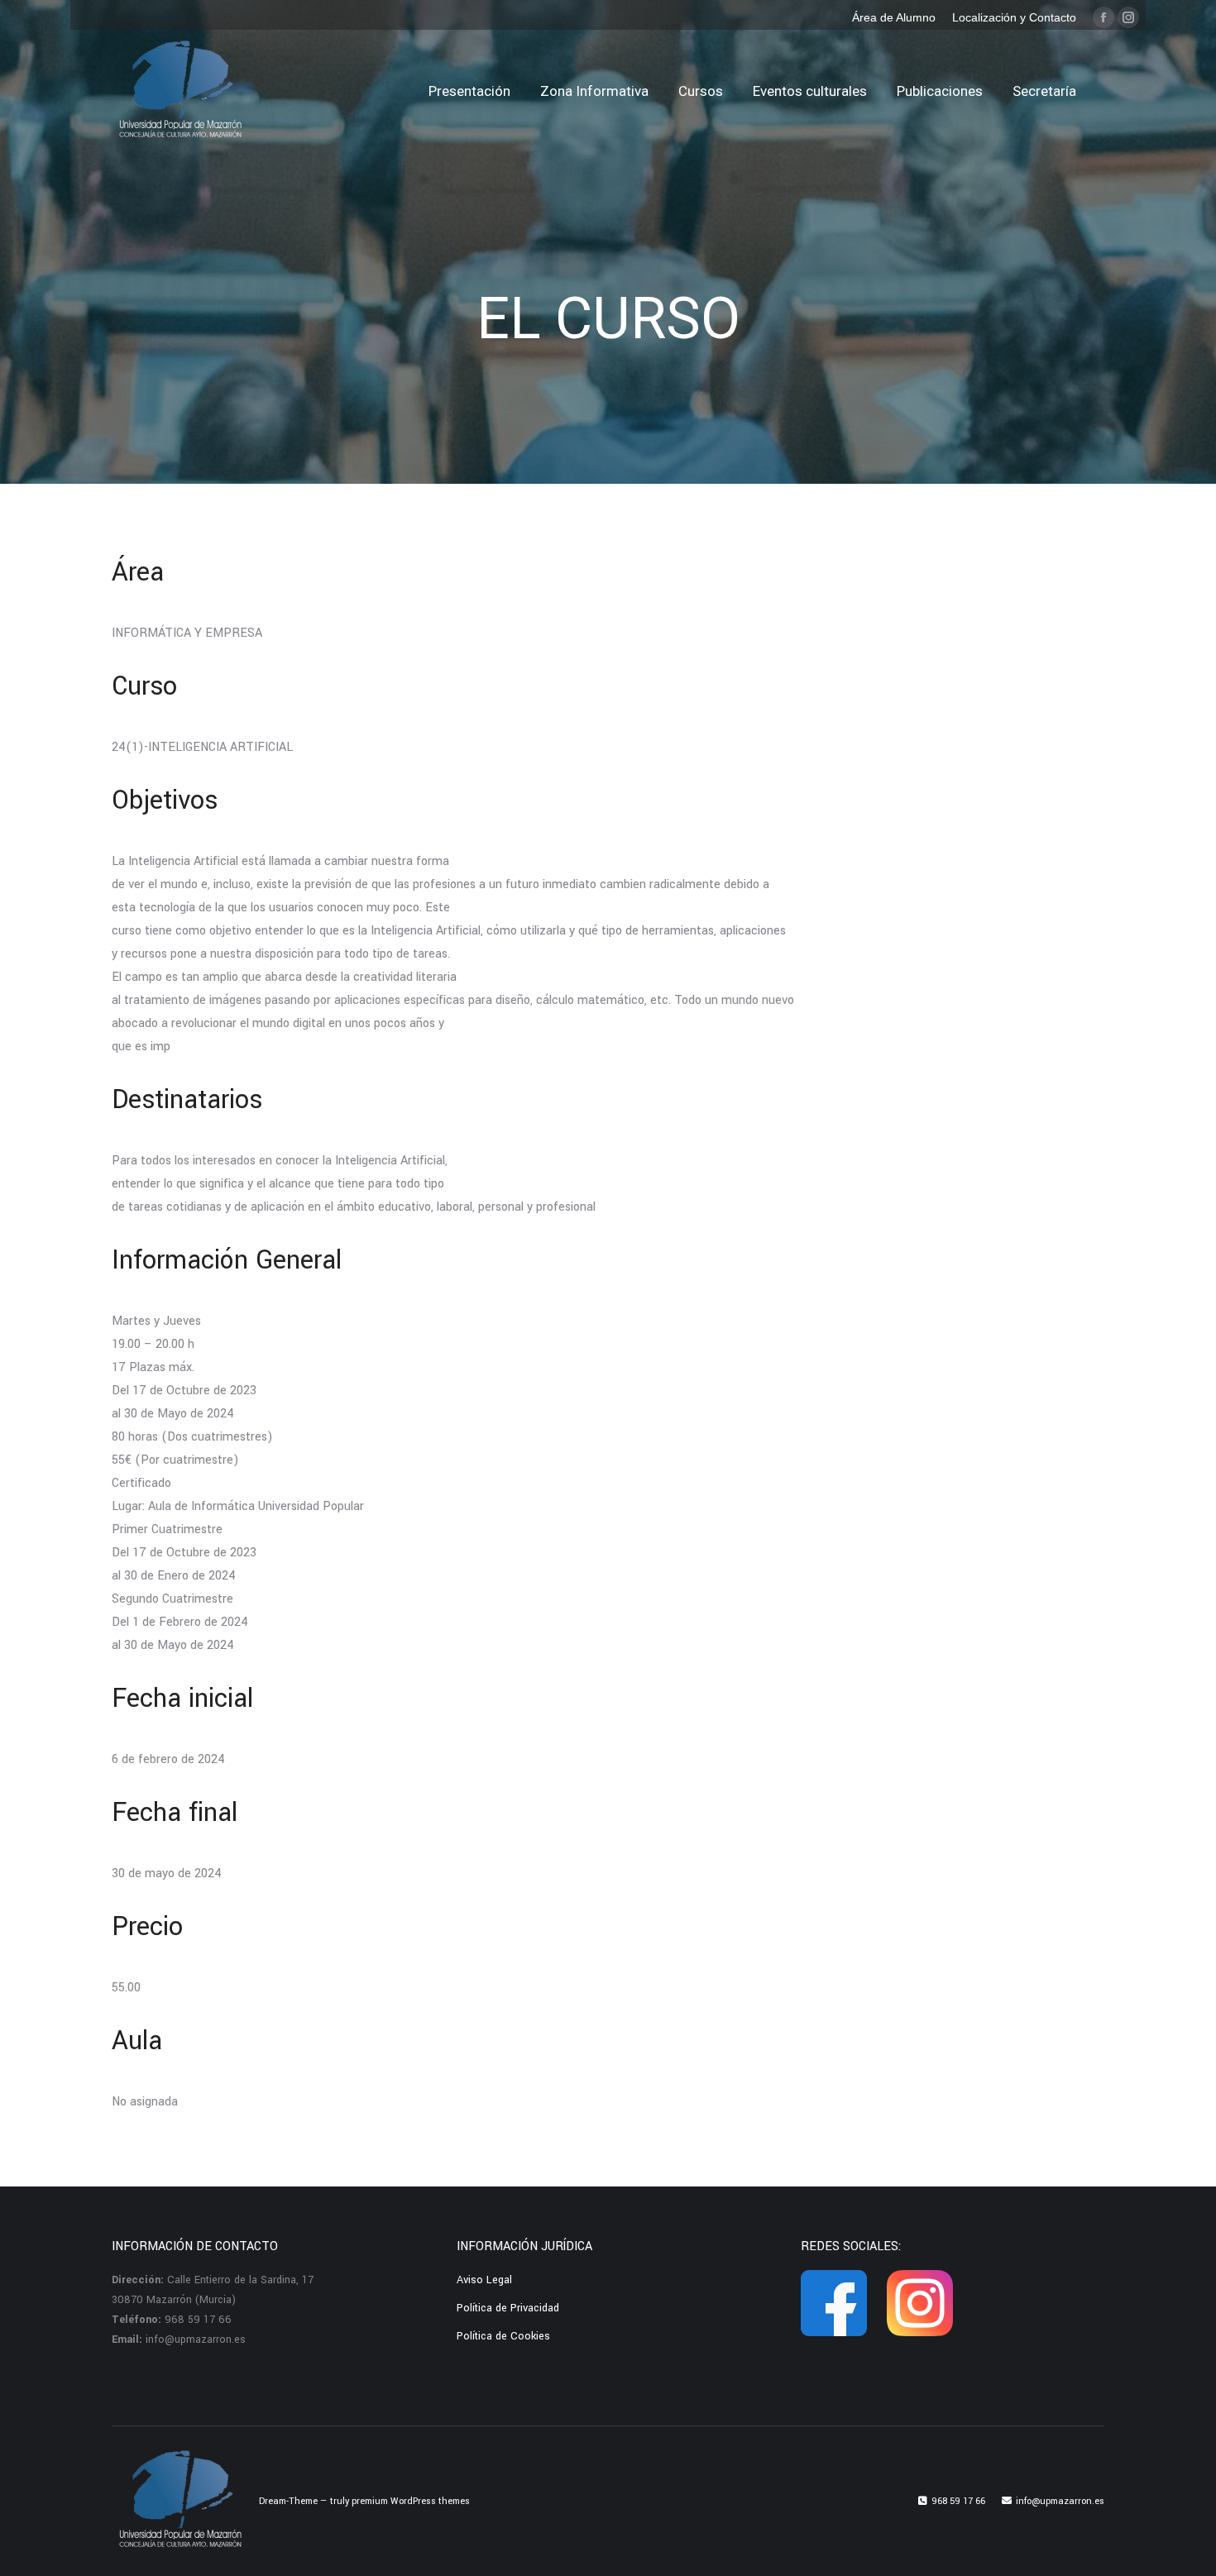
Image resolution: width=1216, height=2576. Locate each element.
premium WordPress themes (411, 2501)
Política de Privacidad (508, 2308)
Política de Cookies (503, 2336)
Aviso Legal (484, 2280)
